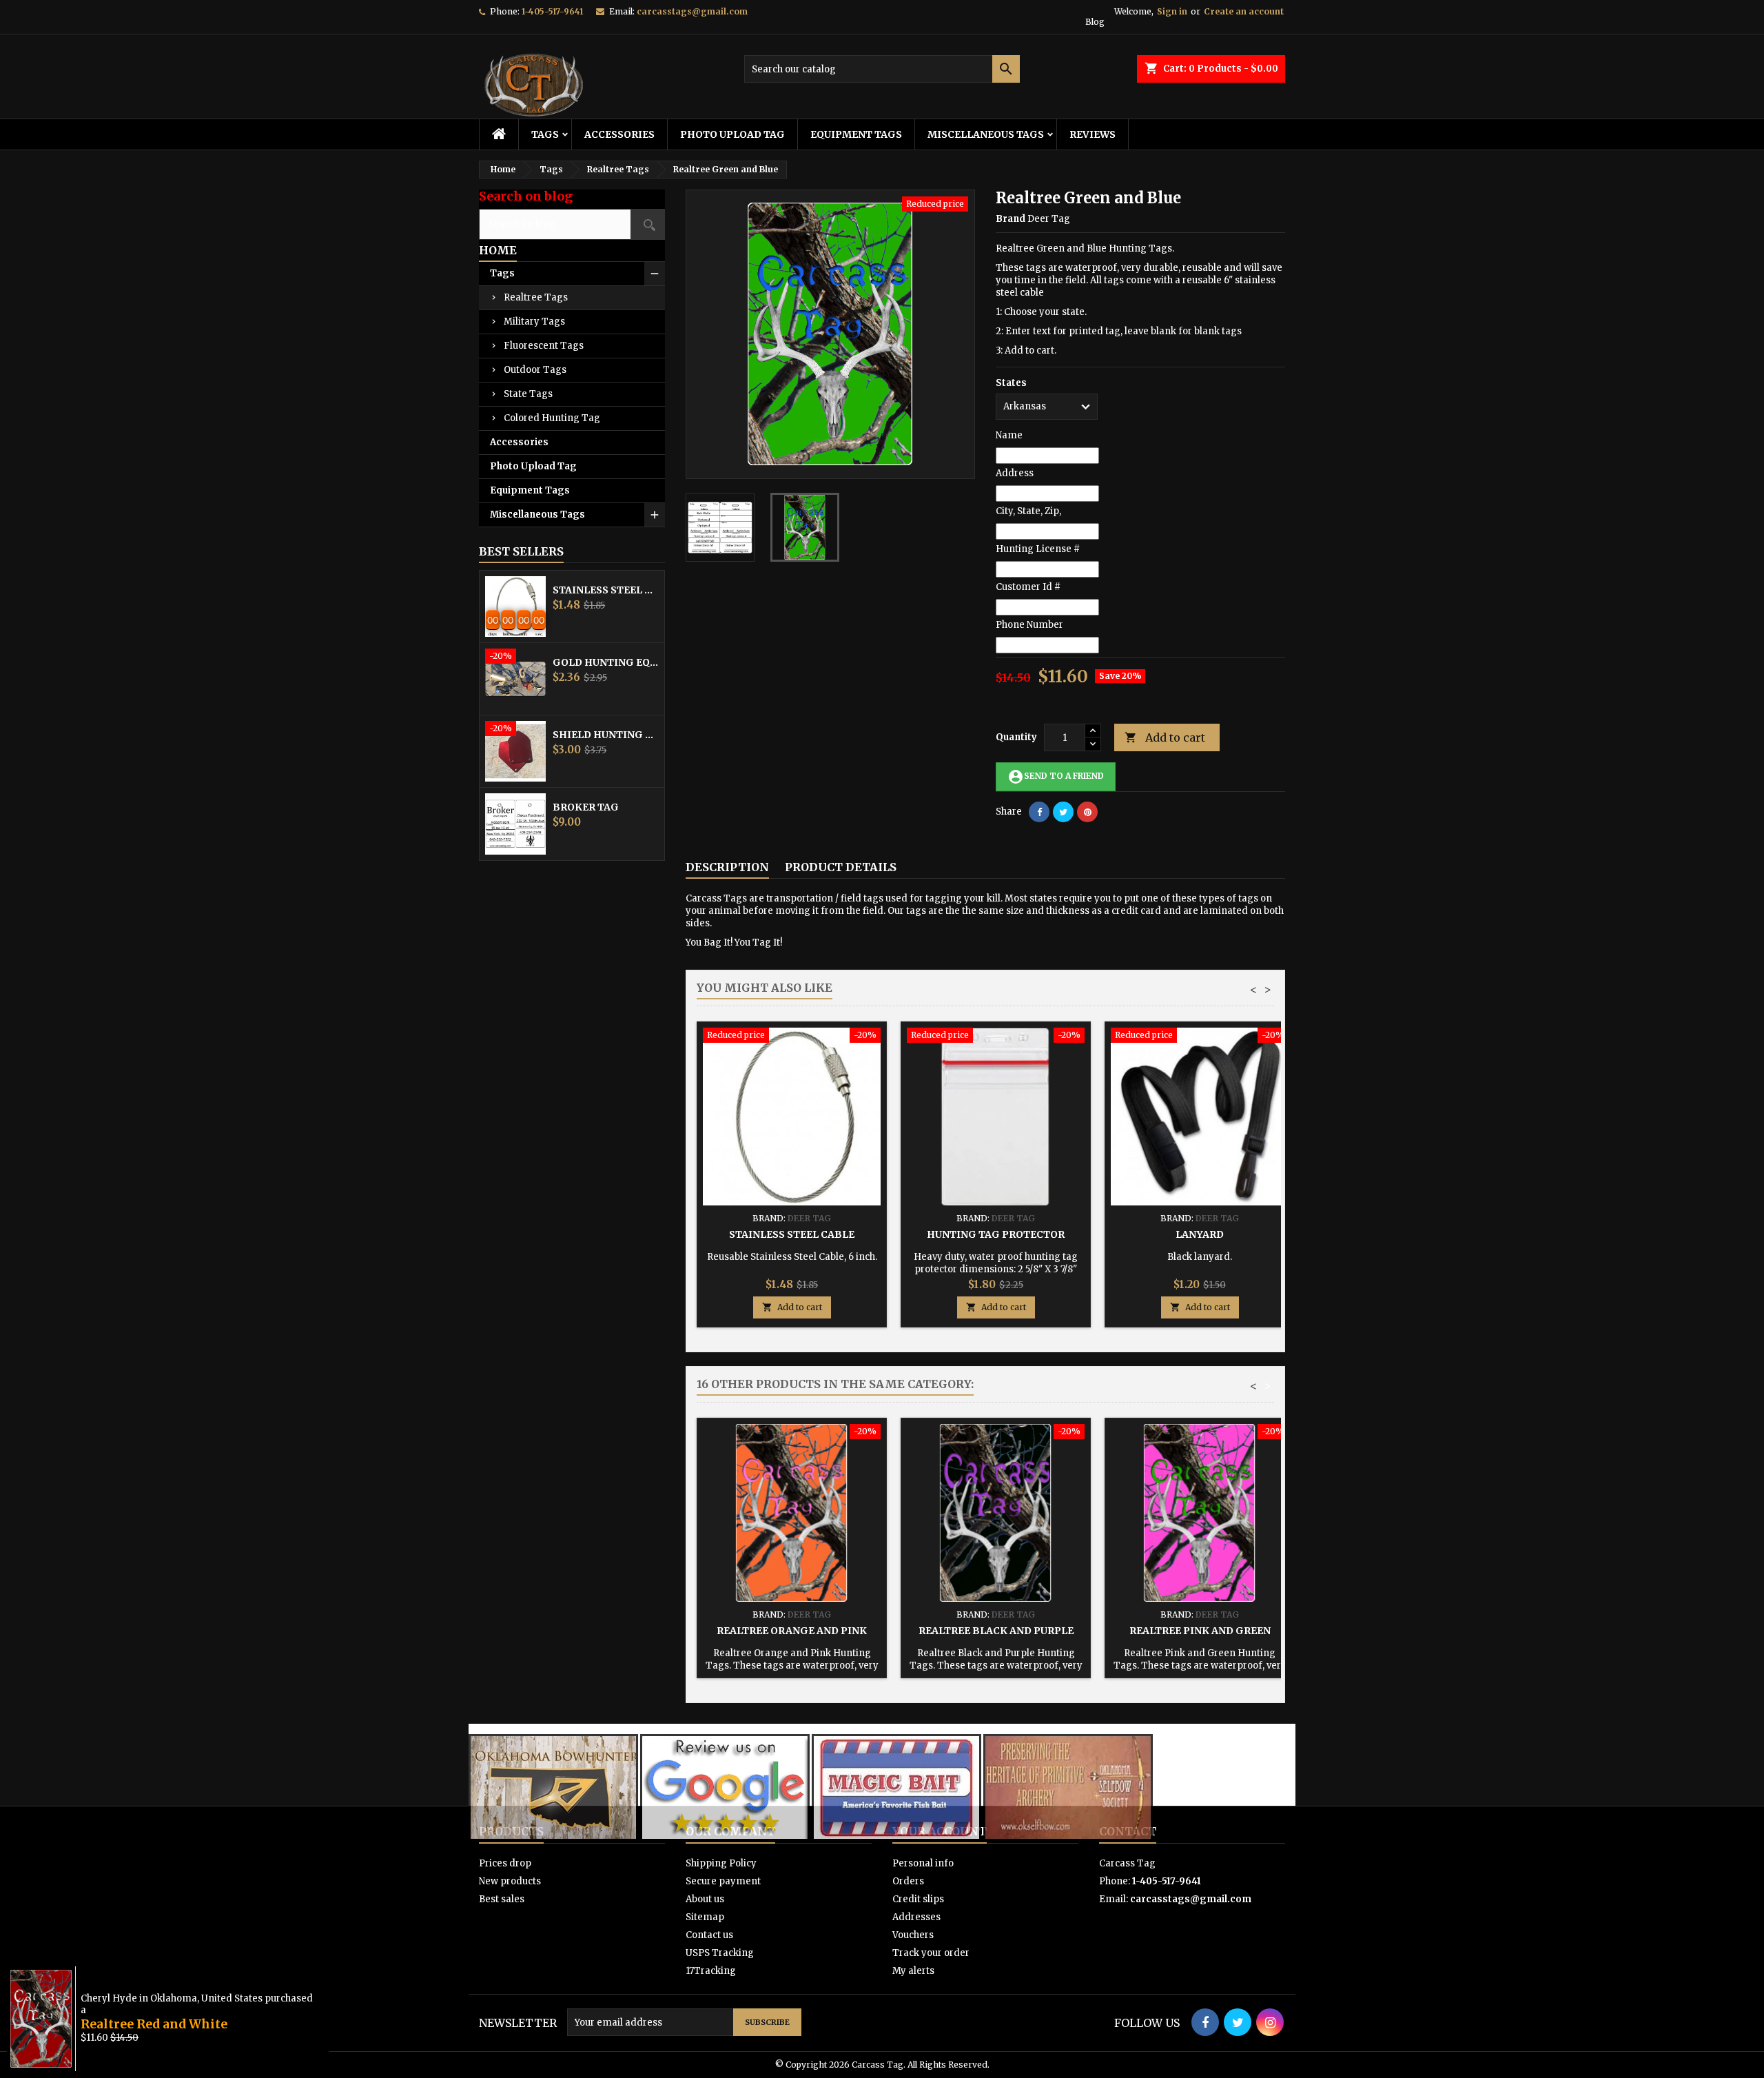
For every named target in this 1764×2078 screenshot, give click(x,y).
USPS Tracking (720, 1953)
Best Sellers (521, 551)
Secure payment (723, 1881)
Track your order (931, 1953)
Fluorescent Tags (544, 346)
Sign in (1172, 11)
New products (510, 1881)
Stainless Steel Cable (606, 590)
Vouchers (913, 1935)
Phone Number (1029, 625)
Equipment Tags (856, 134)
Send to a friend (1056, 777)
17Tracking (711, 1971)
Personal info (923, 1863)
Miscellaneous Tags (986, 134)
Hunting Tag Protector (996, 1234)
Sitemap (705, 1917)
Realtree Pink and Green (1200, 1631)
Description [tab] (727, 867)
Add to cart (1165, 737)
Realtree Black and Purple (996, 1631)
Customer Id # (1028, 587)
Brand (1011, 219)
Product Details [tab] (841, 867)
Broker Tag (586, 807)
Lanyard (1200, 1234)
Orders (908, 1881)
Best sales (502, 1899)
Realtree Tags (536, 297)
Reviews (1093, 134)
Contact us (709, 1935)
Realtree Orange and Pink (792, 1631)
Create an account (1244, 11)
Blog (1095, 22)
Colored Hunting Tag (552, 418)
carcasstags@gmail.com (692, 11)
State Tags (528, 394)
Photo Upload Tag (732, 134)
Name (1009, 435)
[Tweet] (1063, 812)
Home (498, 250)
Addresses (916, 1917)
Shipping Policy (721, 1863)
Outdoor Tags (535, 370)
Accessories (619, 134)
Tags (545, 134)
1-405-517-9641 (552, 11)
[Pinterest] (1087, 812)
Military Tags (534, 322)
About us (705, 1899)
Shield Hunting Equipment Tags (606, 735)
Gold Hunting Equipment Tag (606, 662)
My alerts (913, 1971)
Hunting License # (1038, 549)
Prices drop (505, 1863)
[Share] (1039, 812)
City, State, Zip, (1028, 511)
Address (1015, 473)
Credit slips (918, 1899)
